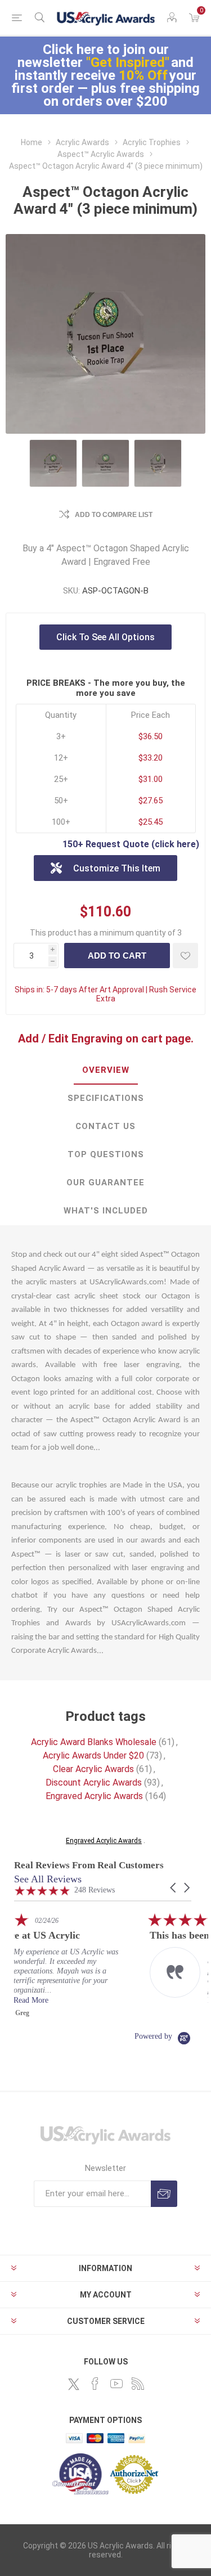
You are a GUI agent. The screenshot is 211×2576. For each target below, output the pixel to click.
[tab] (105, 1071)
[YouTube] (116, 2384)
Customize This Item (117, 868)
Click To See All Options (105, 637)
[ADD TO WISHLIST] (185, 956)
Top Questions (106, 1154)
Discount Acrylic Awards (94, 1782)
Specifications (106, 1098)
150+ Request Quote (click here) (131, 844)
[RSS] (138, 2384)
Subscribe (164, 2194)
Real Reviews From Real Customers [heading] (89, 1865)
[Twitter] (74, 2384)
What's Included (106, 1211)
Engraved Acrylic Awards (94, 1796)
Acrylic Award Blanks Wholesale (94, 1742)
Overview (106, 1070)
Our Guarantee (105, 1183)
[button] (174, 1888)
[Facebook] (95, 2384)
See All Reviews (48, 1879)
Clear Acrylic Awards (93, 1769)
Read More (136, 2000)
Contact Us (105, 1126)
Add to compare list (114, 515)
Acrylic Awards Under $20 (93, 1755)
